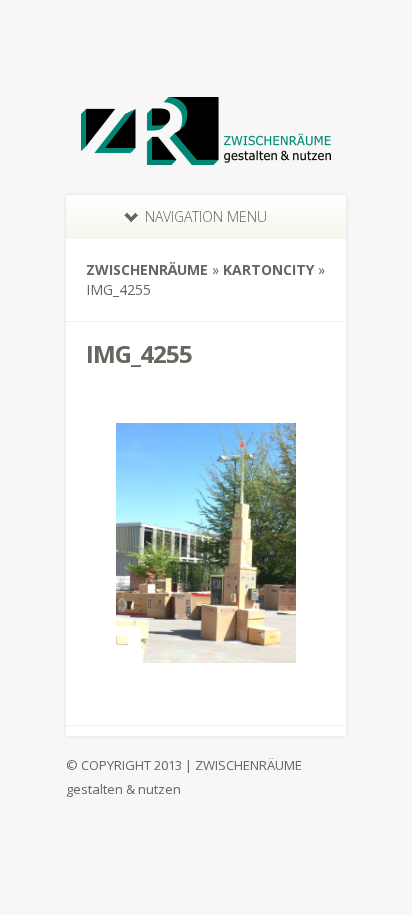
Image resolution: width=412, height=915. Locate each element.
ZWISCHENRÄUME (147, 269)
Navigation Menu (206, 216)
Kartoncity (268, 269)
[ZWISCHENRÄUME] (206, 152)
